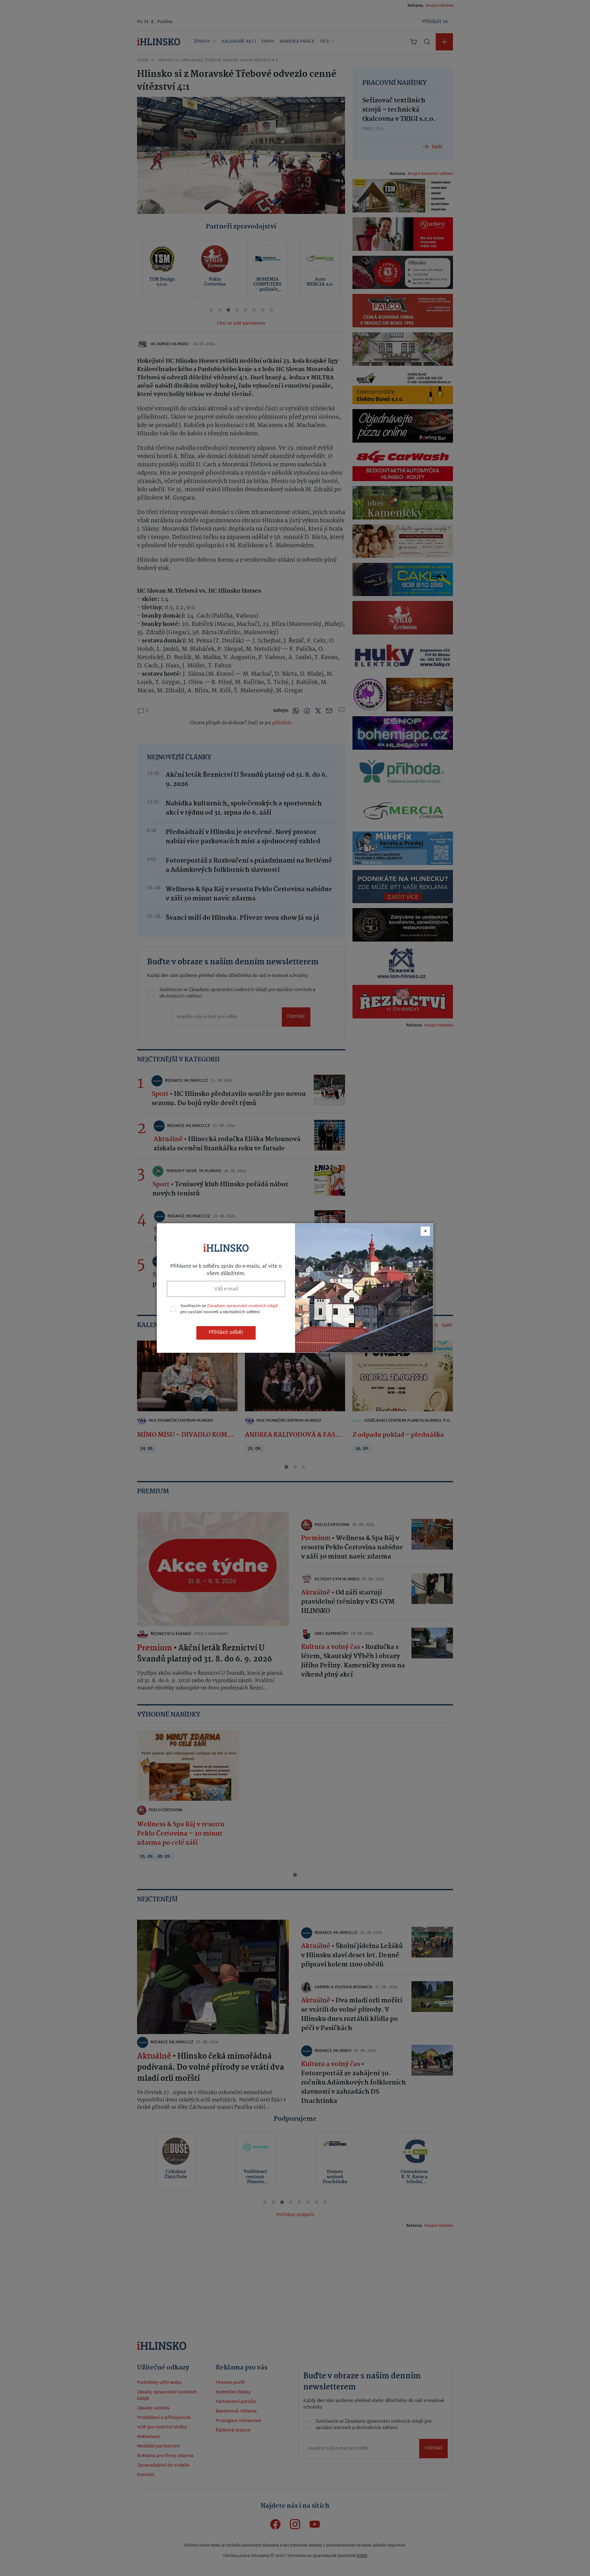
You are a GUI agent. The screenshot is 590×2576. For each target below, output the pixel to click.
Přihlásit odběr (226, 1333)
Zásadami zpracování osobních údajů (242, 1306)
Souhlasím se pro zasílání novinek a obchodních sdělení (229, 1309)
